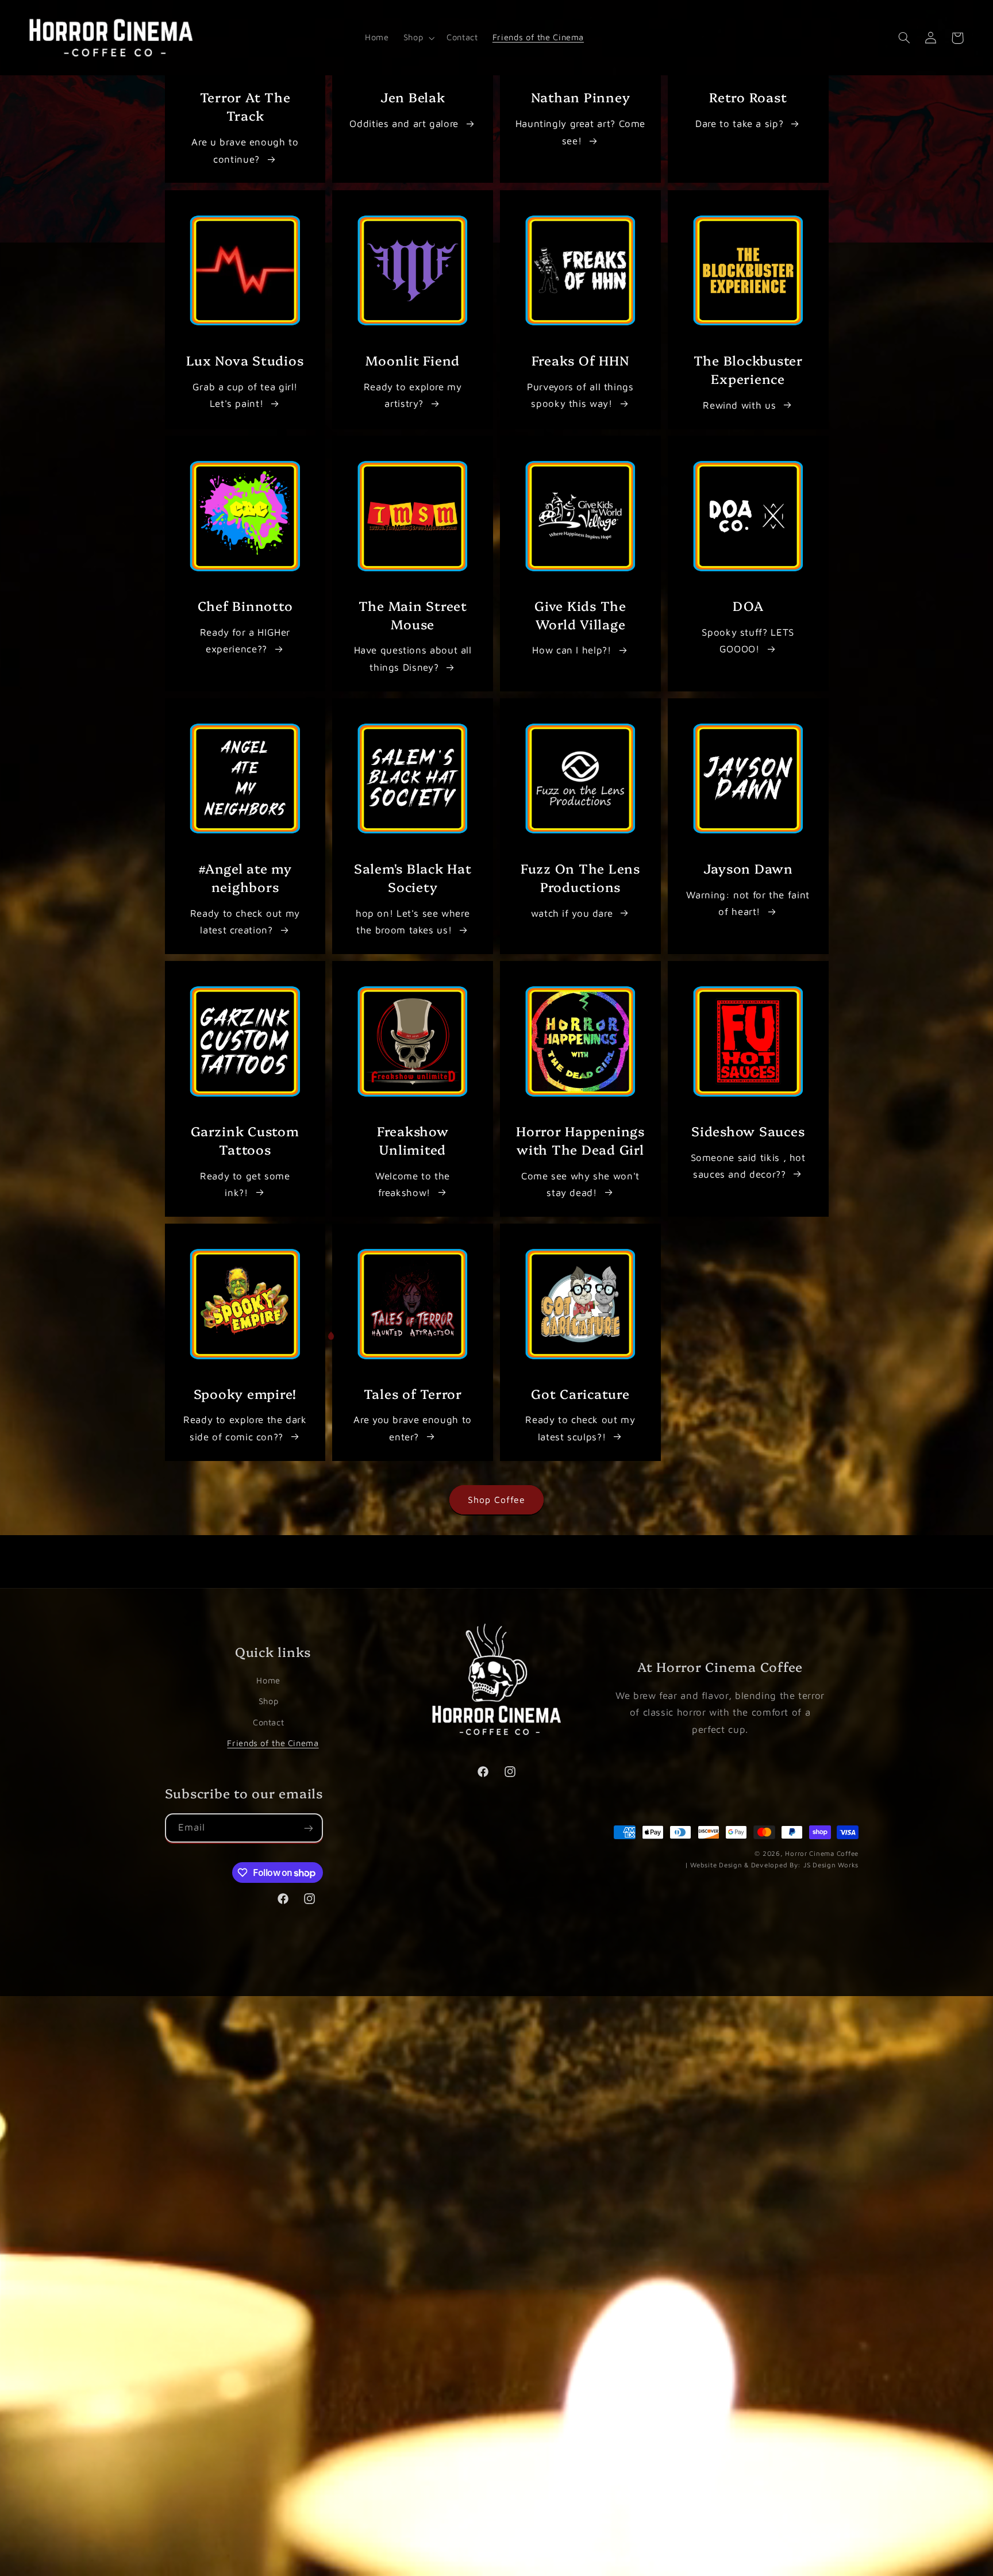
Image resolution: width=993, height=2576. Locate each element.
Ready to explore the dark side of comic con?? (245, 1428)
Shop (269, 1701)
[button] (417, 38)
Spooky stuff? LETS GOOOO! (748, 641)
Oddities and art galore (404, 124)
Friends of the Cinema (273, 1742)
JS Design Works (772, 1865)
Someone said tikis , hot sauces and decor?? (748, 1166)
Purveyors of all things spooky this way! (580, 395)
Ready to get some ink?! (245, 1184)
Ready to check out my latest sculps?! (580, 1428)
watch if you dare (572, 913)
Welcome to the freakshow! (413, 1184)
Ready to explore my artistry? (413, 395)
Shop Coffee (497, 1500)
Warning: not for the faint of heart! (748, 903)
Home (268, 1680)
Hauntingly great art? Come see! (580, 132)
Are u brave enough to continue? (245, 151)
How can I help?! (571, 650)
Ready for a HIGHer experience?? (245, 641)
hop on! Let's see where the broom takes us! (413, 921)
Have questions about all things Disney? (413, 659)
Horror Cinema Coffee (822, 1854)
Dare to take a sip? (739, 124)
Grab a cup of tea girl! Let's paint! (245, 395)
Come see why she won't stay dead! (580, 1184)
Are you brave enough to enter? (413, 1428)
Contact (268, 1722)
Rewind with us (739, 405)
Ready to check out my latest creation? (245, 921)
